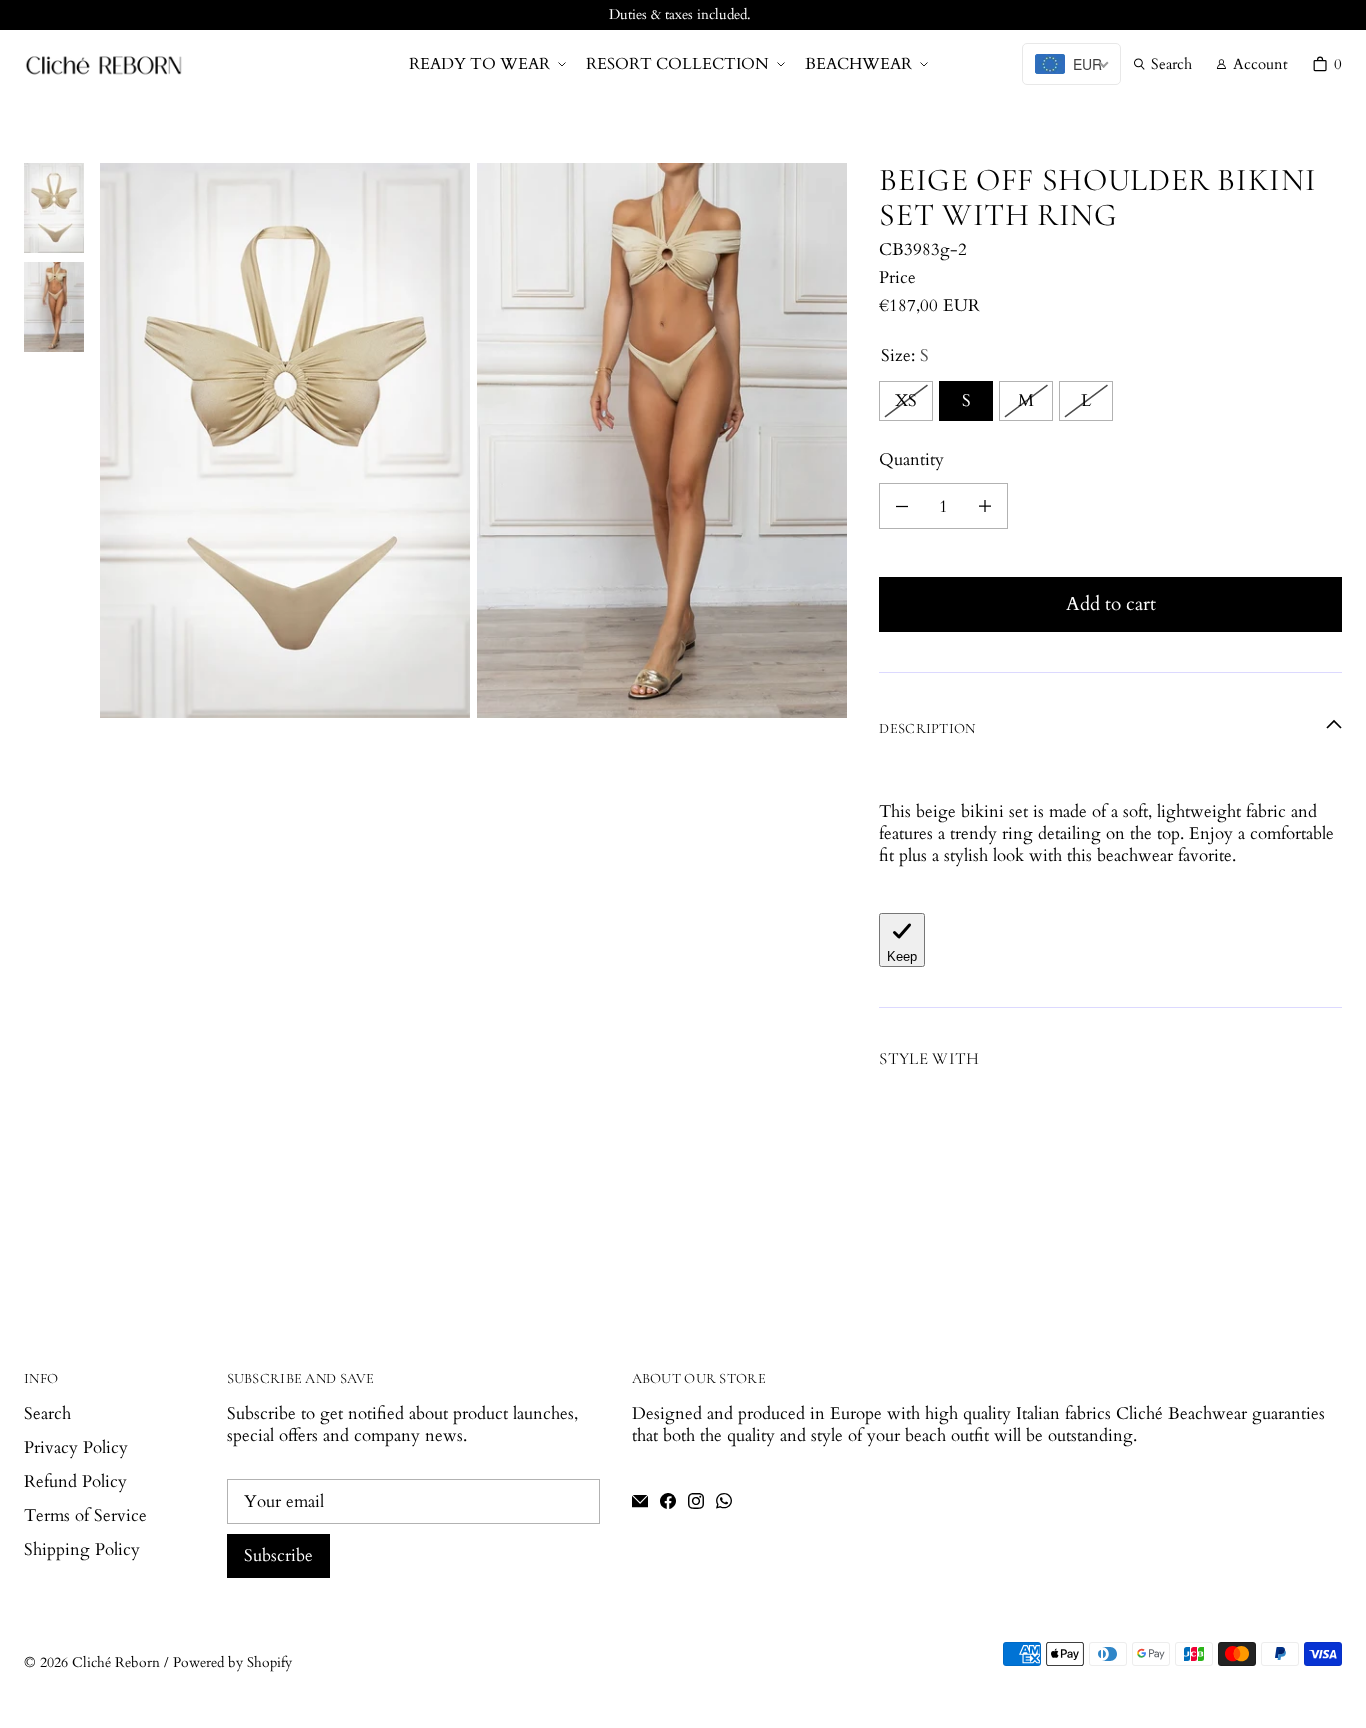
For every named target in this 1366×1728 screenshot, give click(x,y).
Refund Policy (75, 1481)
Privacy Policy (76, 1447)
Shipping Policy (82, 1549)
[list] (473, 440)
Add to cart (1111, 604)
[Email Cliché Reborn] (640, 1501)
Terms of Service (85, 1515)
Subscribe (278, 1555)
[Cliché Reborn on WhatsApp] (724, 1501)
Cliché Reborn (116, 1662)
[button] (485, 64)
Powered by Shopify (232, 1662)
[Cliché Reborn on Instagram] (696, 1501)
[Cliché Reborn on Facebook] (668, 1501)
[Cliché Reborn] (104, 64)
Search (47, 1413)
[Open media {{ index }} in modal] (285, 440)
